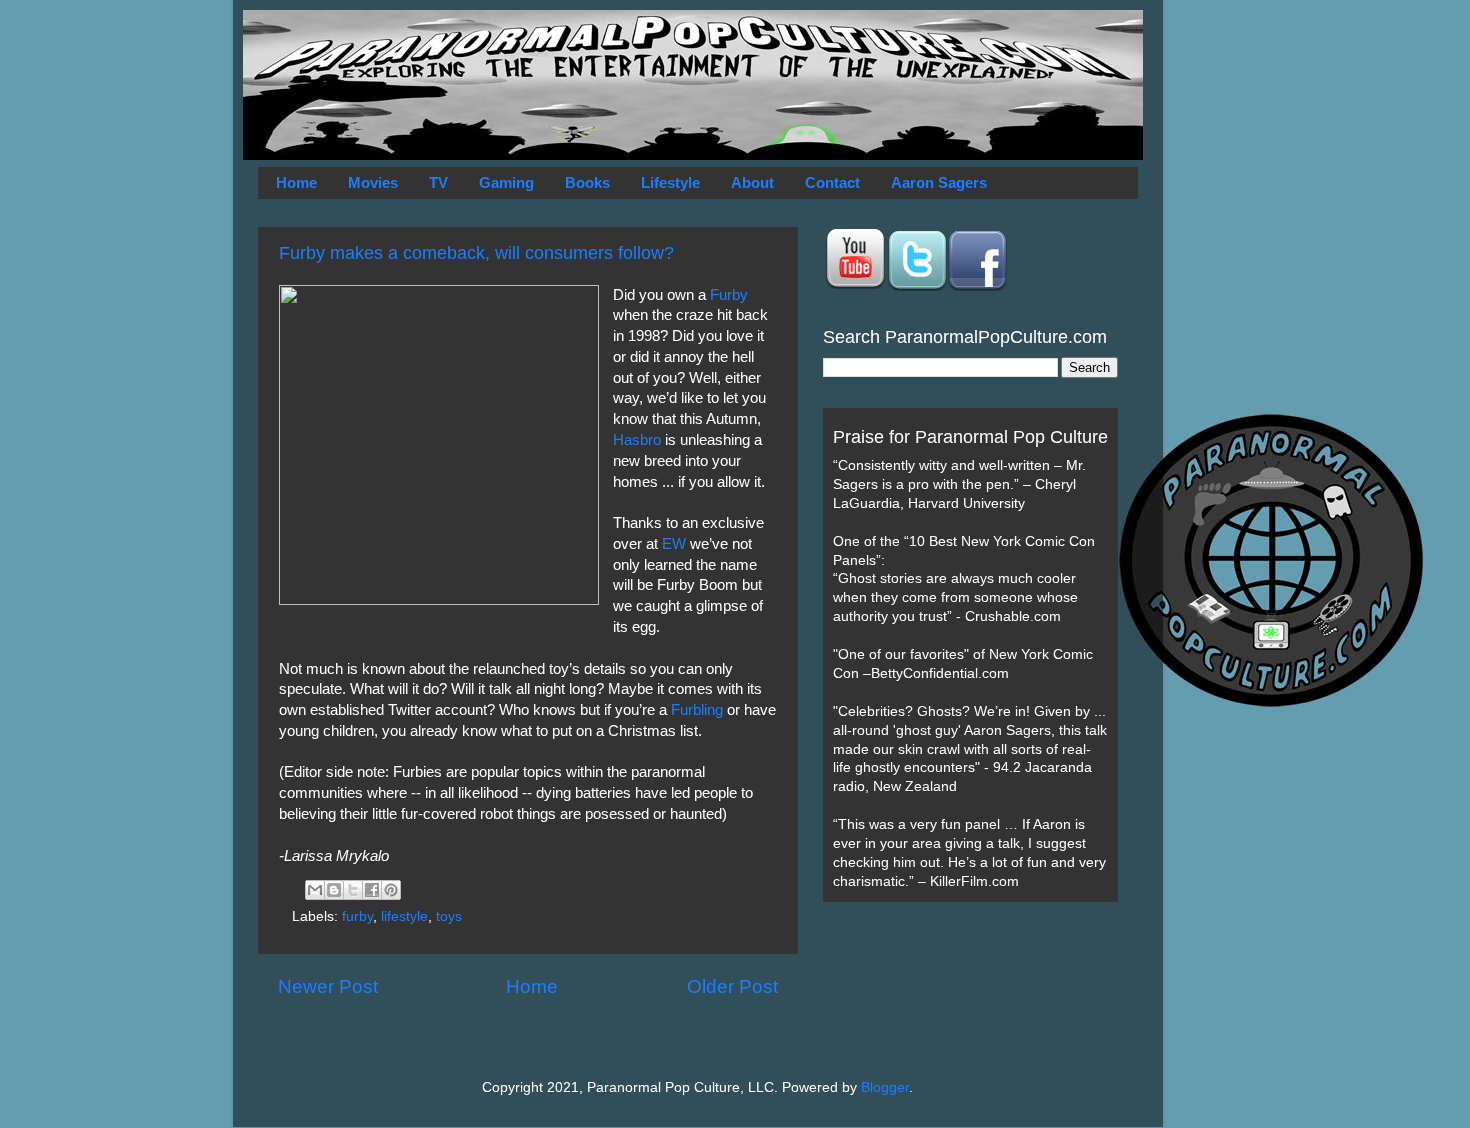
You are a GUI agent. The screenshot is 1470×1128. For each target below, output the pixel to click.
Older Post (732, 986)
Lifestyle (670, 182)
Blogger (885, 1087)
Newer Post (328, 986)
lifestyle (404, 916)
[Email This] (315, 890)
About (752, 182)
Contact (832, 182)
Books (587, 182)
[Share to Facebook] (372, 890)
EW (674, 544)
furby (357, 916)
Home (296, 182)
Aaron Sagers (939, 182)
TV (438, 182)
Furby (729, 295)
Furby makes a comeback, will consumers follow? (476, 253)
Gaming (506, 182)
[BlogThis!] (334, 890)
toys (449, 916)
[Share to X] (353, 890)
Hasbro (637, 440)
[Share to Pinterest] (391, 890)
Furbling (697, 710)
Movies (373, 182)
